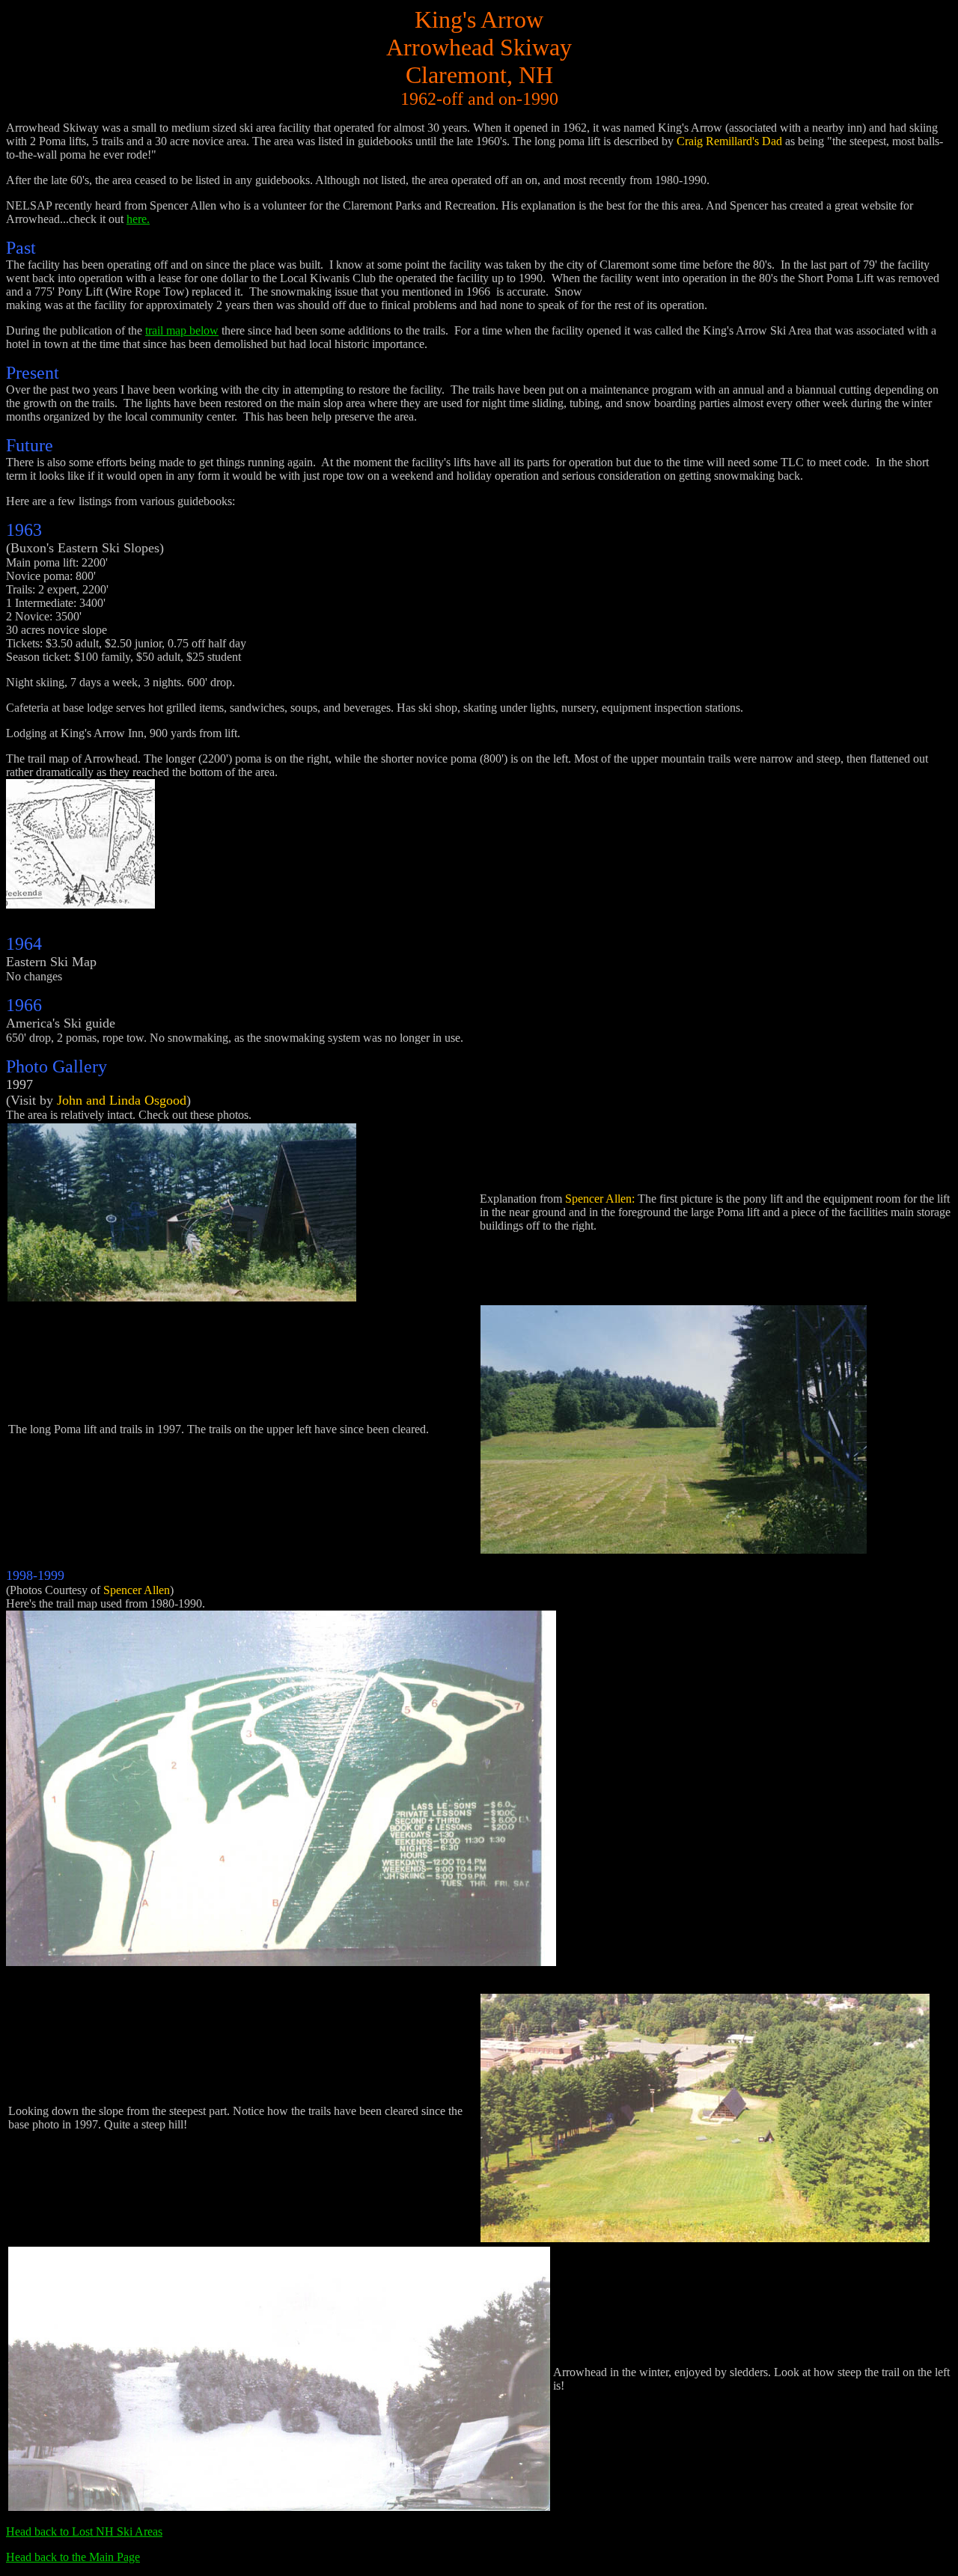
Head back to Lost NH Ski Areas (84, 2531)
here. (138, 219)
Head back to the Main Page (73, 2557)
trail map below (182, 330)
